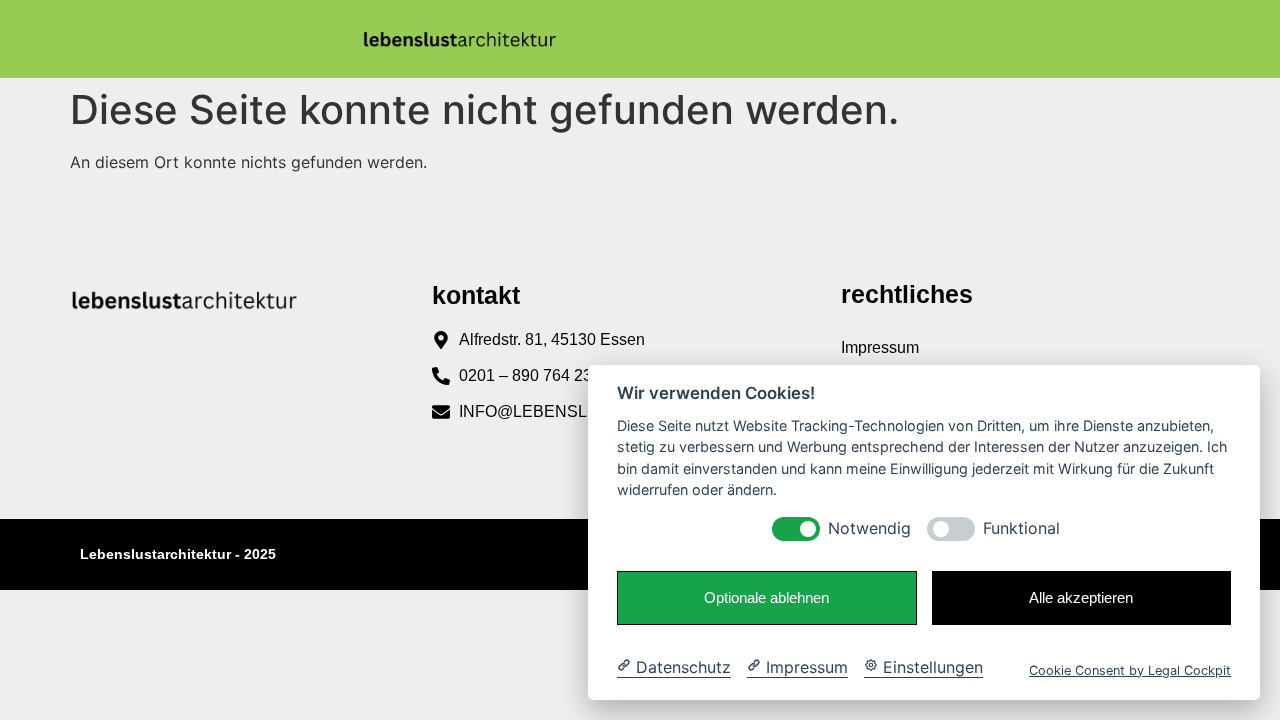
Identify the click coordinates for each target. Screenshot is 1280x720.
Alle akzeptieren (1081, 597)
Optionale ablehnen (766, 597)
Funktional (1021, 528)
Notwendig (869, 528)
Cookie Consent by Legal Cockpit (1130, 669)
